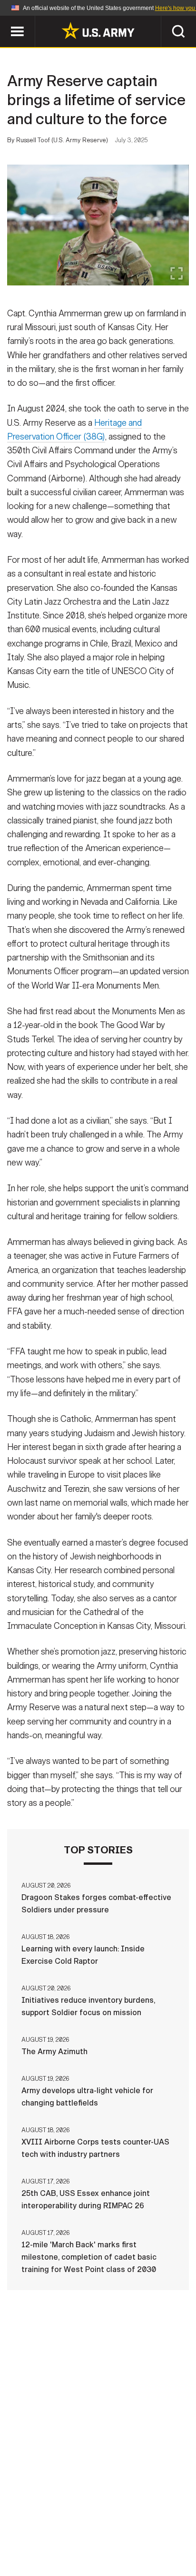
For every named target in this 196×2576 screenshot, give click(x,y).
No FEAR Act (52, 2547)
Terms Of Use (48, 2534)
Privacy (144, 2521)
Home (47, 2521)
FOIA (163, 2534)
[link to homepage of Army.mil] (98, 30)
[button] (5, 20)
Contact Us (93, 2521)
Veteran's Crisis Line (127, 2547)
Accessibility (113, 2534)
